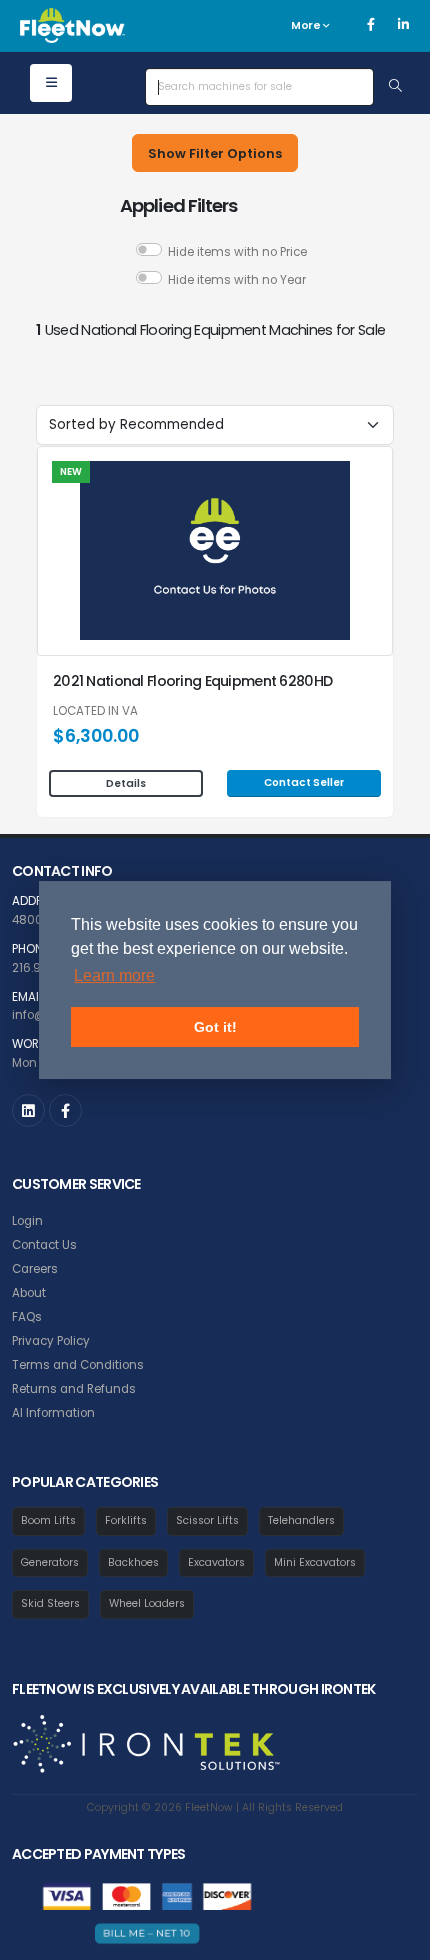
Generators (50, 1562)
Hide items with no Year (237, 280)
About (29, 1293)
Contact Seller (304, 782)
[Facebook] (371, 25)
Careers (35, 1269)
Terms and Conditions (78, 1365)
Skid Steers (50, 1603)
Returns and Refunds (74, 1389)
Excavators (216, 1562)
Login (27, 1221)
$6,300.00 (96, 736)
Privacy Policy (51, 1341)
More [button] (307, 25)
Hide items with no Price (237, 252)
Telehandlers (301, 1520)
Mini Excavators (315, 1562)
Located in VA (95, 712)
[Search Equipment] (395, 87)
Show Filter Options (215, 153)
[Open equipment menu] (51, 83)
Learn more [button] (114, 975)
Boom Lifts (48, 1520)
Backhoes (133, 1562)
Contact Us (44, 1245)
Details (126, 783)
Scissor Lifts (207, 1520)
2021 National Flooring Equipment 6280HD (192, 681)
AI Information (53, 1413)
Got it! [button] (215, 1027)
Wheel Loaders (147, 1603)
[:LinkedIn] (28, 1110)
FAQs (27, 1317)
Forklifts (126, 1520)
